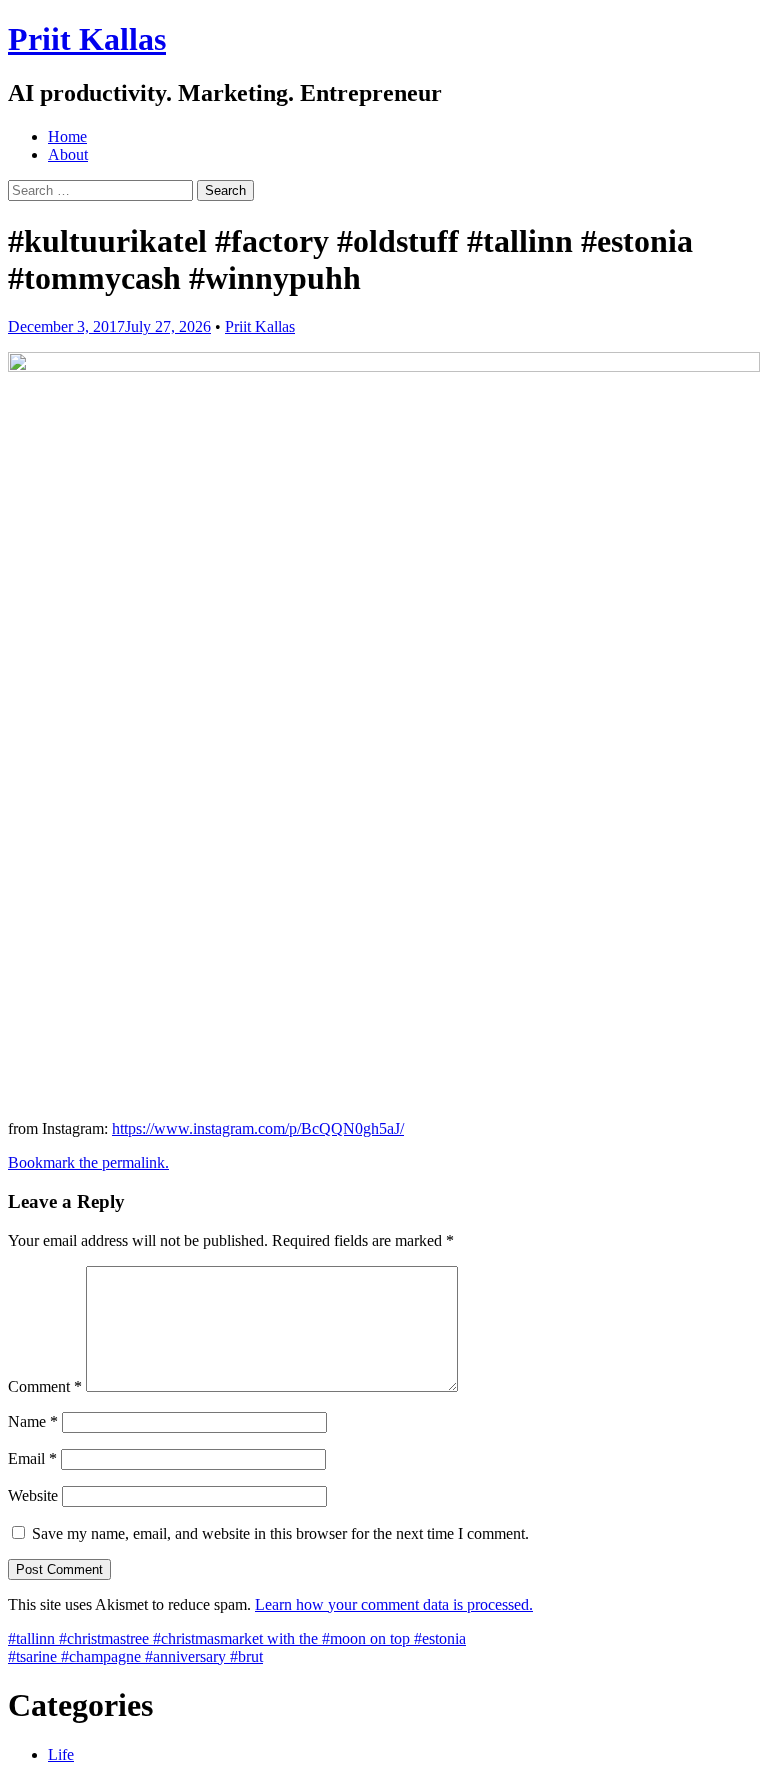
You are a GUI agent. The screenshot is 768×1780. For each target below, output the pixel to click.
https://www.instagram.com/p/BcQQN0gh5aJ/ (258, 1128)
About (68, 154)
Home (67, 136)
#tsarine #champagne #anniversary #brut (135, 1656)
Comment (45, 1386)
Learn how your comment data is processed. (394, 1604)
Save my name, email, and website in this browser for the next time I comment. (280, 1533)
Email (32, 1458)
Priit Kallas (87, 39)
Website (33, 1495)
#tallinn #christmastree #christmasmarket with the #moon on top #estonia (237, 1638)
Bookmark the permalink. (88, 1162)
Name (33, 1421)
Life (61, 1754)
